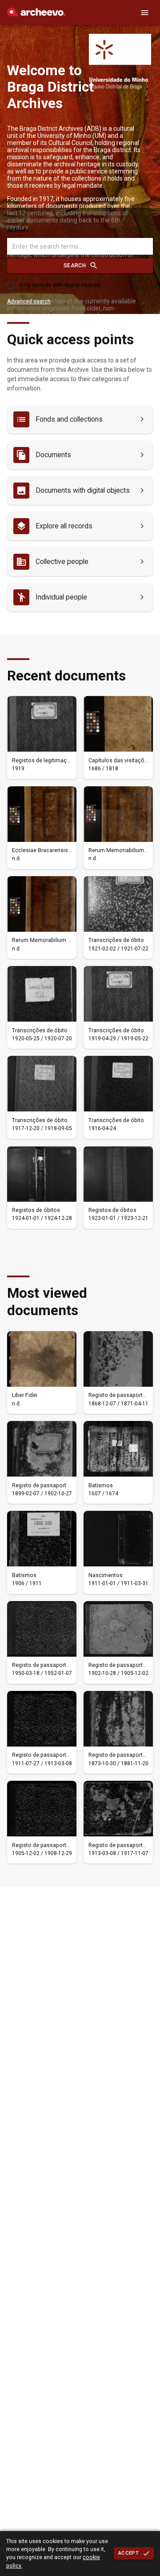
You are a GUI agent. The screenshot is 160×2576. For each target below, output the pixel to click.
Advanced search (29, 302)
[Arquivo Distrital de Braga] (36, 14)
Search (75, 266)
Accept (128, 2553)
